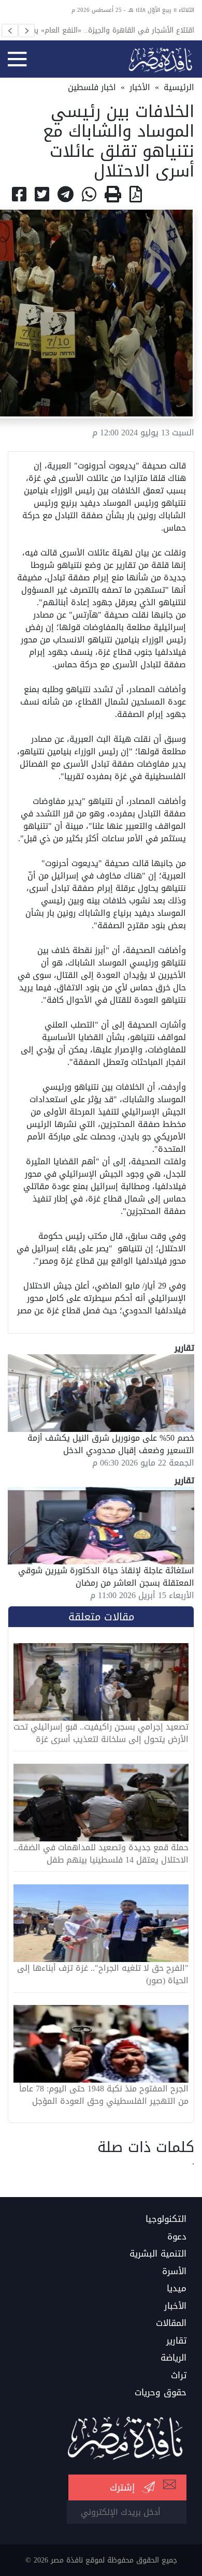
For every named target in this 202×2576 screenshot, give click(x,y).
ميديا (177, 2289)
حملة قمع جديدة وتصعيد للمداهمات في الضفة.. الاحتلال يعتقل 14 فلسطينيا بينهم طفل (101, 1854)
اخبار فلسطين (92, 87)
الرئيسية (179, 87)
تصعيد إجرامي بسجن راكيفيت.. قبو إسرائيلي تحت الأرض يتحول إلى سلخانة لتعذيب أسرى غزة (101, 1733)
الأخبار (140, 87)
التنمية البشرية (158, 2254)
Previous (10, 31)
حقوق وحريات (161, 2393)
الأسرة (174, 2272)
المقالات (171, 2323)
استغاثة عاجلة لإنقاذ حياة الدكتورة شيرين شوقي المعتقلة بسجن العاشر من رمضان (106, 1577)
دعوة (177, 2237)
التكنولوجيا (166, 2219)
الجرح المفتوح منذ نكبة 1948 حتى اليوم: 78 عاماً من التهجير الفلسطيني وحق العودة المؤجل (104, 2095)
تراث (179, 2376)
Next (26, 31)
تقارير (176, 2341)
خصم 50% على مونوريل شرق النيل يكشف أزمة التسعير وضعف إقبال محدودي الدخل (111, 1444)
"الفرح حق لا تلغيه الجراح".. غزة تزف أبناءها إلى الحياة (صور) (103, 1974)
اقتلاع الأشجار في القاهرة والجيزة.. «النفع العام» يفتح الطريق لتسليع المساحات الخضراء (109, 30)
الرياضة (174, 2358)
